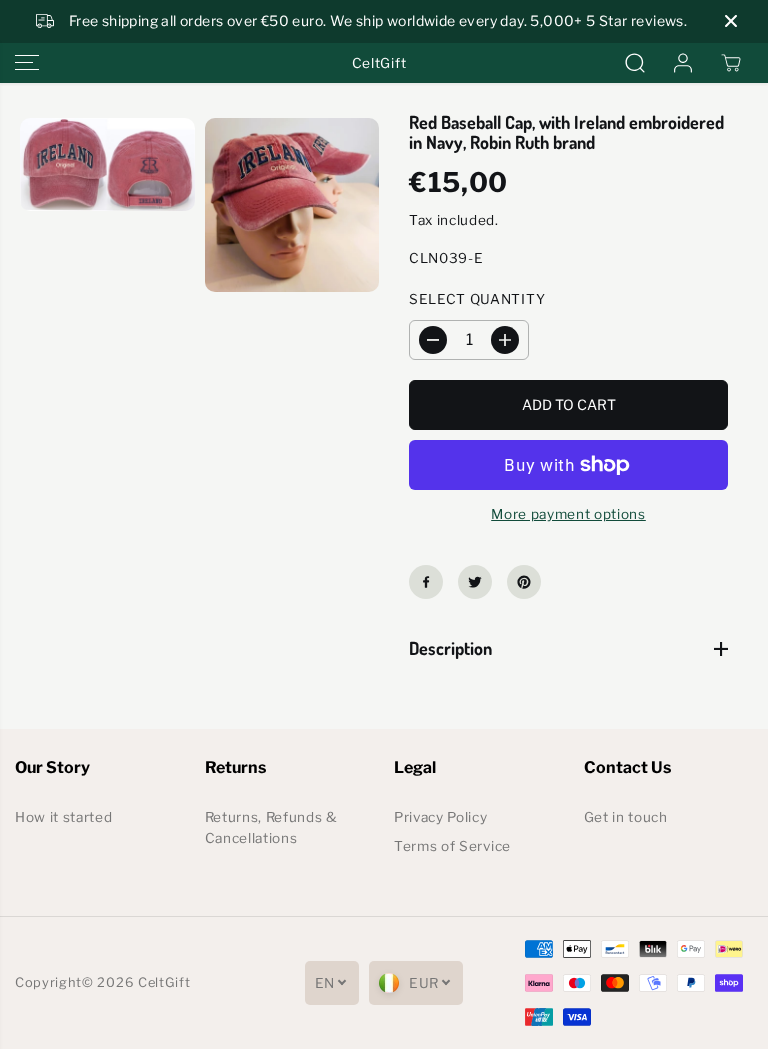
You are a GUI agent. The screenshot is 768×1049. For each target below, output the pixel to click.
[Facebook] (426, 582)
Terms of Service (452, 846)
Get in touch (626, 817)
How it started (64, 817)
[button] (27, 63)
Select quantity (477, 299)
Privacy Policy (441, 817)
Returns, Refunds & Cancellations (271, 828)
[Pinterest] (524, 582)
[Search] (635, 63)
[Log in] (683, 63)
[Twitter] (475, 582)
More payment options (568, 514)
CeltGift (164, 982)
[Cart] (731, 63)
